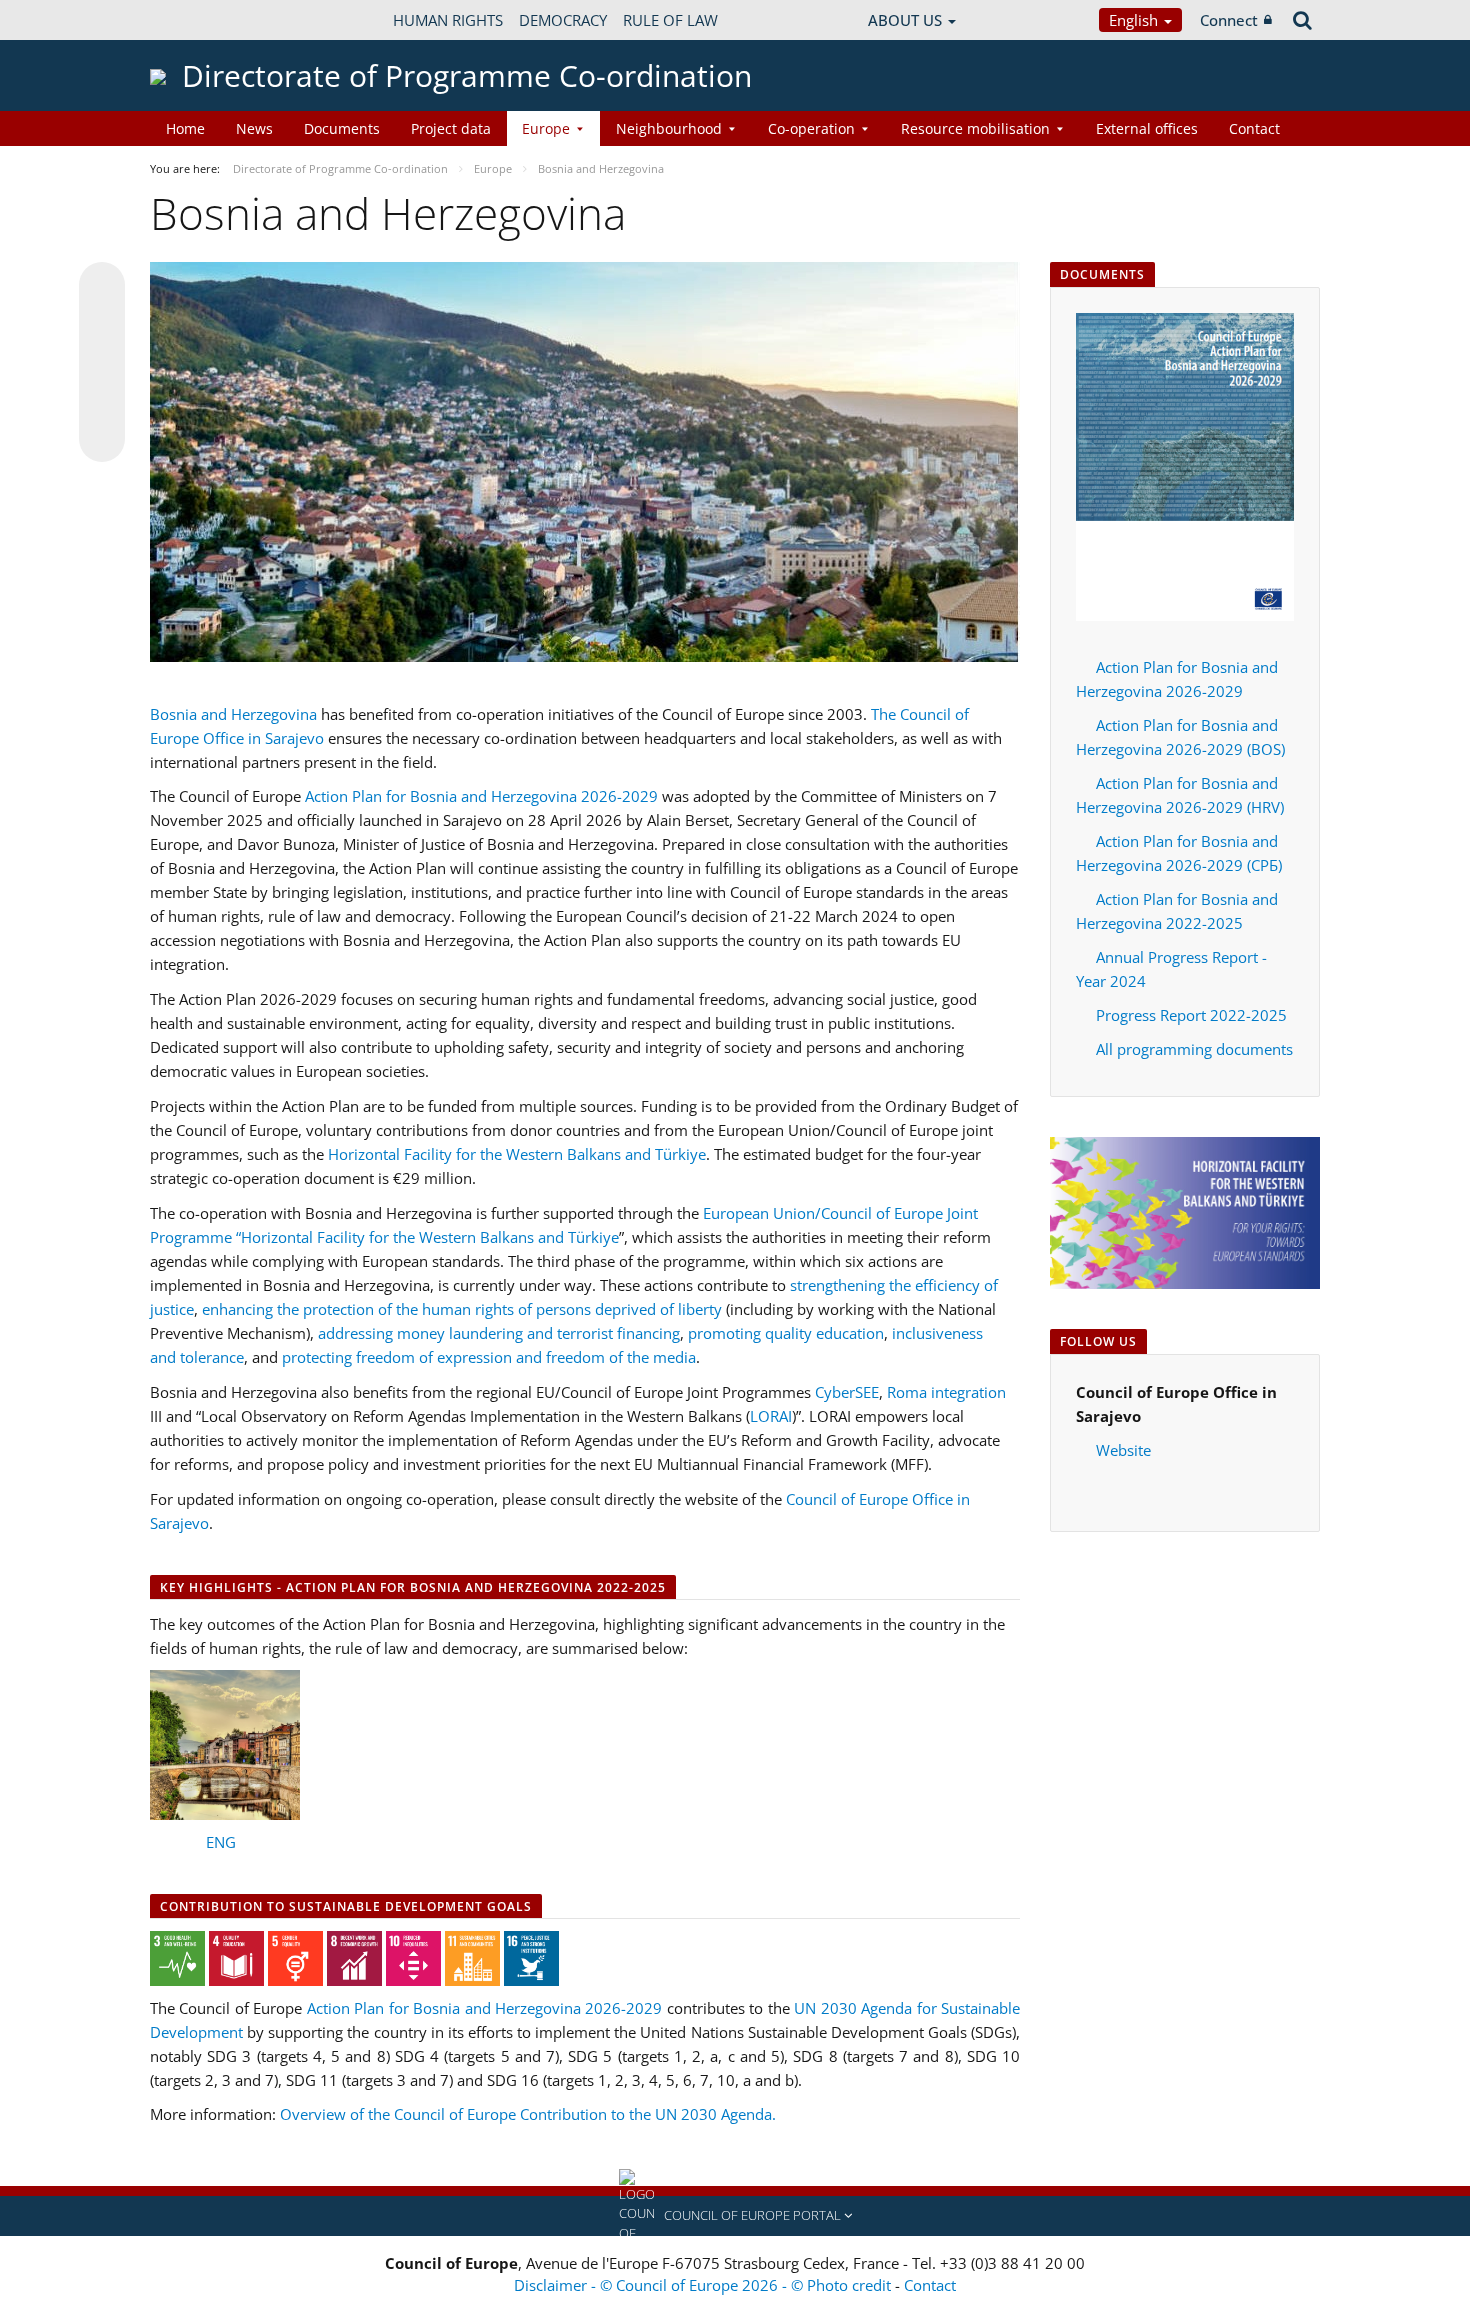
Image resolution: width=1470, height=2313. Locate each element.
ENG (221, 1842)
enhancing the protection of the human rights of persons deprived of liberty (462, 1309)
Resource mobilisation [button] (975, 128)
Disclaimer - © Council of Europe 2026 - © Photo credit (704, 2285)
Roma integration (946, 1392)
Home (185, 128)
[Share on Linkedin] (102, 401)
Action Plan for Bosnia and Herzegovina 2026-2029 (481, 796)
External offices (1147, 128)
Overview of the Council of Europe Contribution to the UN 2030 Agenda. (528, 2114)
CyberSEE (847, 1392)
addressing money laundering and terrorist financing (499, 1333)
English (1135, 20)
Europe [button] (546, 128)
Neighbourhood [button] (669, 128)
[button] (735, 2216)
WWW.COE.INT (200, 20)
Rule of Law (670, 20)
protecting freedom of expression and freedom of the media (489, 1357)
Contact (1254, 128)
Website (1123, 1450)
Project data (451, 128)
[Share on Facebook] (102, 363)
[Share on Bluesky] (102, 287)
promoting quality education (786, 1333)
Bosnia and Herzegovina (233, 714)
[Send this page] (102, 439)
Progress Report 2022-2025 (1191, 1015)
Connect (1229, 20)
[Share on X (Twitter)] (102, 325)
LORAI (771, 1416)
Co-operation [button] (811, 128)
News (254, 128)
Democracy (563, 20)
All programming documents (1194, 1049)
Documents (342, 128)
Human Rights (448, 20)
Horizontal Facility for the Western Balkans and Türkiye (517, 1154)
